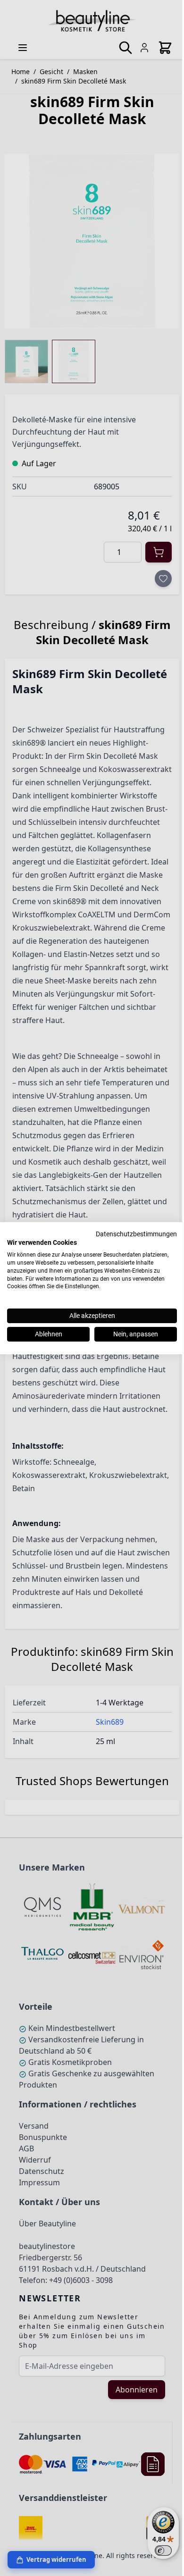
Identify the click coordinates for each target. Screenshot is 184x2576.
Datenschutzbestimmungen (136, 1233)
